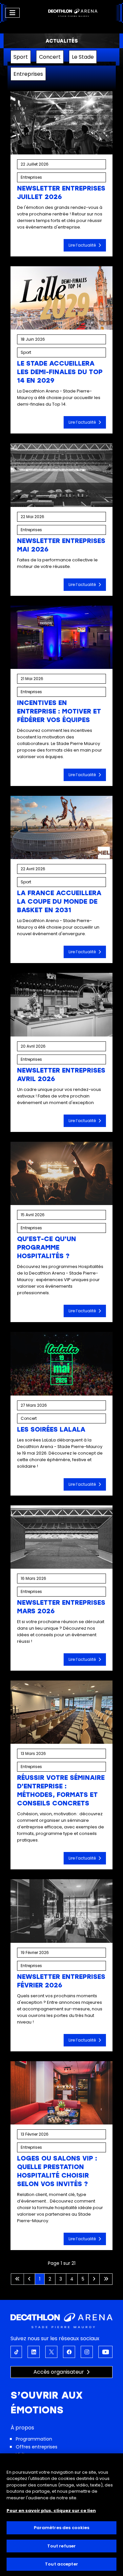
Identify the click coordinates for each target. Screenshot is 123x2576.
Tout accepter (61, 2564)
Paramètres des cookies (62, 2528)
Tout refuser (62, 2546)
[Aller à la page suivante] (94, 2279)
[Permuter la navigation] (12, 13)
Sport (21, 57)
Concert (50, 57)
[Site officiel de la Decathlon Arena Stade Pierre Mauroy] (73, 13)
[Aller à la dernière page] (106, 2279)
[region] (61, 2515)
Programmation (34, 2439)
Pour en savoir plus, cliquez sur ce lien (51, 2511)
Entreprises (28, 74)
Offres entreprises (37, 2447)
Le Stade (83, 57)
